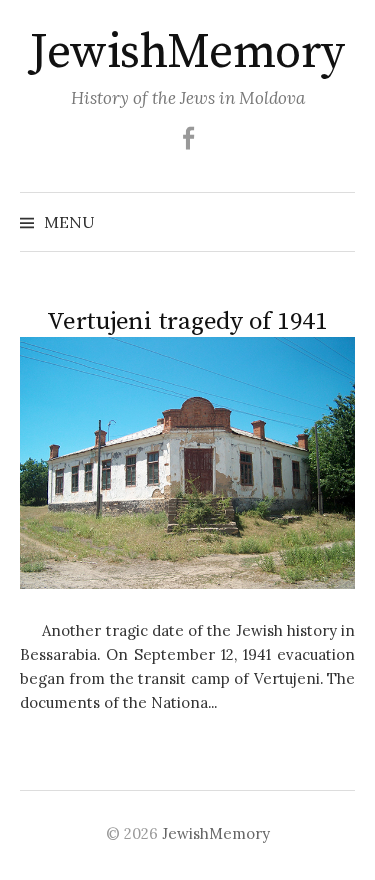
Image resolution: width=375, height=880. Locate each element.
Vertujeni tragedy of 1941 (187, 321)
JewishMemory (187, 53)
